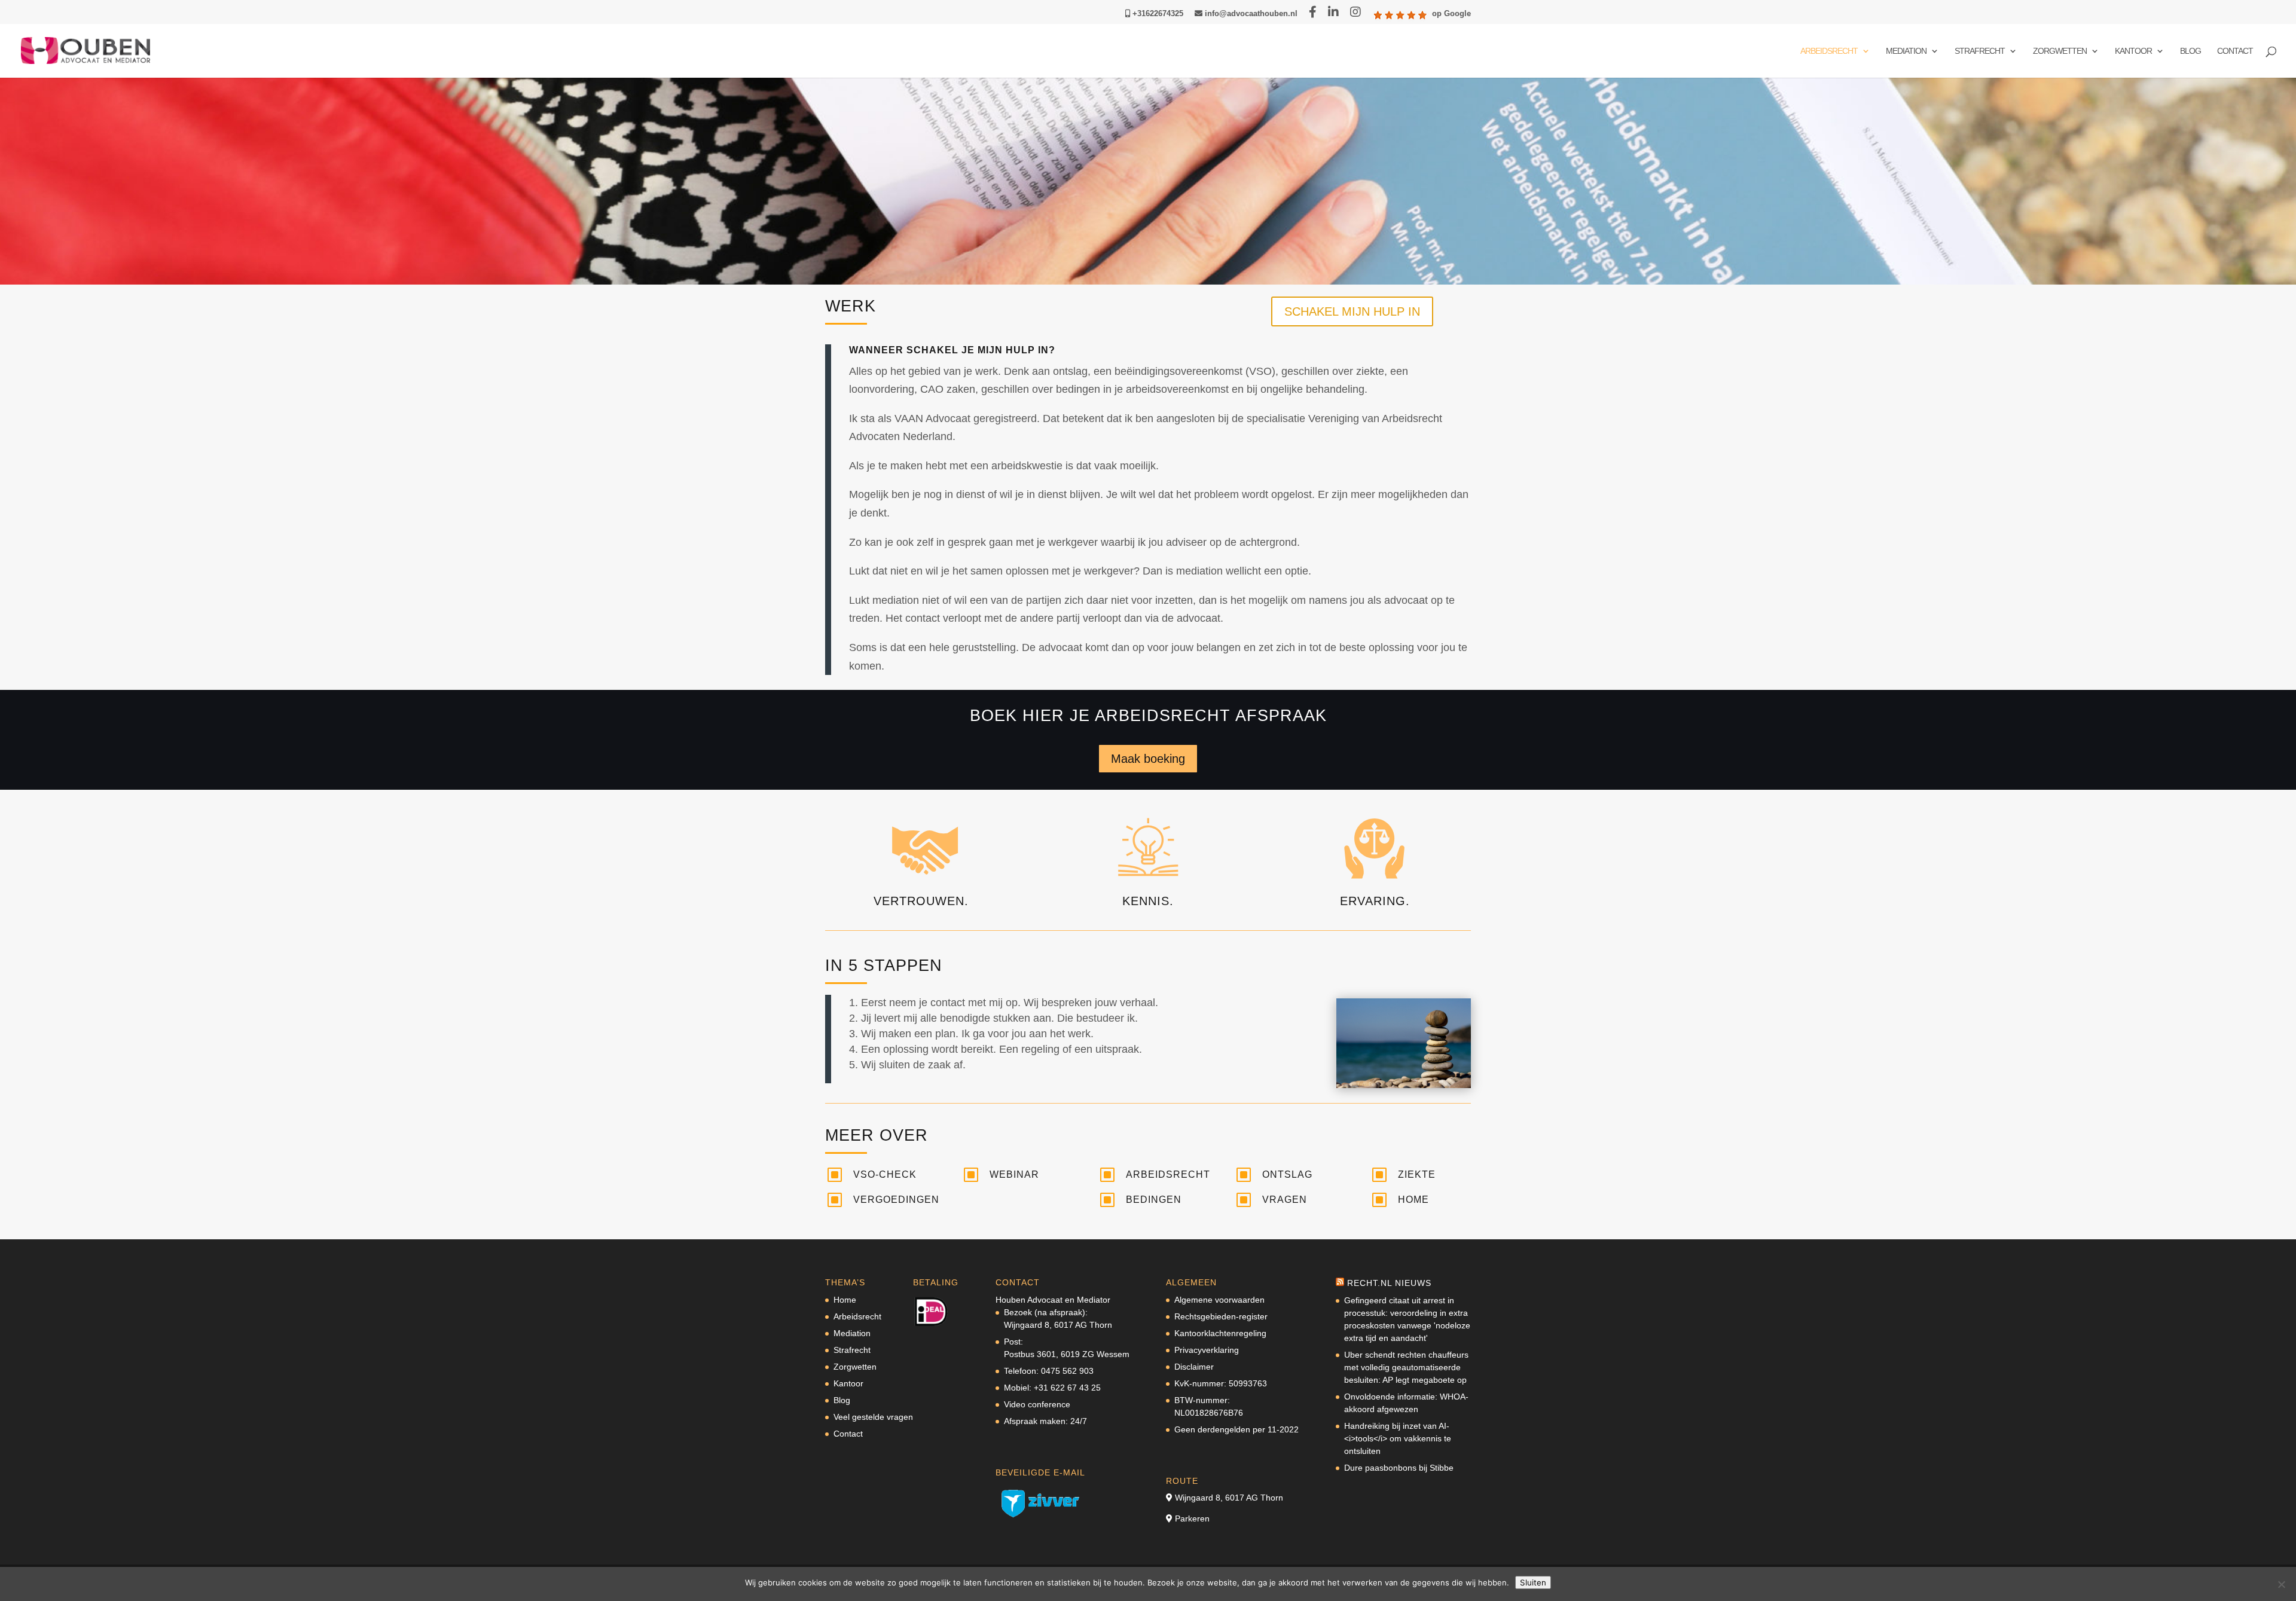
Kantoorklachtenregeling (1220, 1333)
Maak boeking (1148, 759)
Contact (2235, 51)
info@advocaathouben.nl (1250, 14)
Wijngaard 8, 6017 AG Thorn (1229, 1498)
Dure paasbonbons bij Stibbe (1399, 1468)
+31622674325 (1157, 14)
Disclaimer (1194, 1367)
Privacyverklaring (1207, 1350)
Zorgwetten (2060, 51)
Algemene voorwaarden (1219, 1300)
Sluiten (1533, 1582)
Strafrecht (1980, 51)
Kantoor (2133, 51)
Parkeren (1192, 1518)
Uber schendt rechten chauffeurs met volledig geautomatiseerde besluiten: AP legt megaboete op (1406, 1367)
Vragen (1285, 1200)
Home (1413, 1200)
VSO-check (885, 1174)
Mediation (1906, 51)
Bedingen (1154, 1200)
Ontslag (1287, 1174)
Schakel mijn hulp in (1352, 311)
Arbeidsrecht (1829, 51)
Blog (2190, 51)
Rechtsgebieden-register (1221, 1316)
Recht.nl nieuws (1389, 1283)
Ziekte (1417, 1174)
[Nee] (2281, 1584)
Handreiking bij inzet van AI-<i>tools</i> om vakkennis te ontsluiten (1398, 1438)
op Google (1451, 14)
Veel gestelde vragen (873, 1417)
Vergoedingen (896, 1200)
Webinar (1014, 1174)
